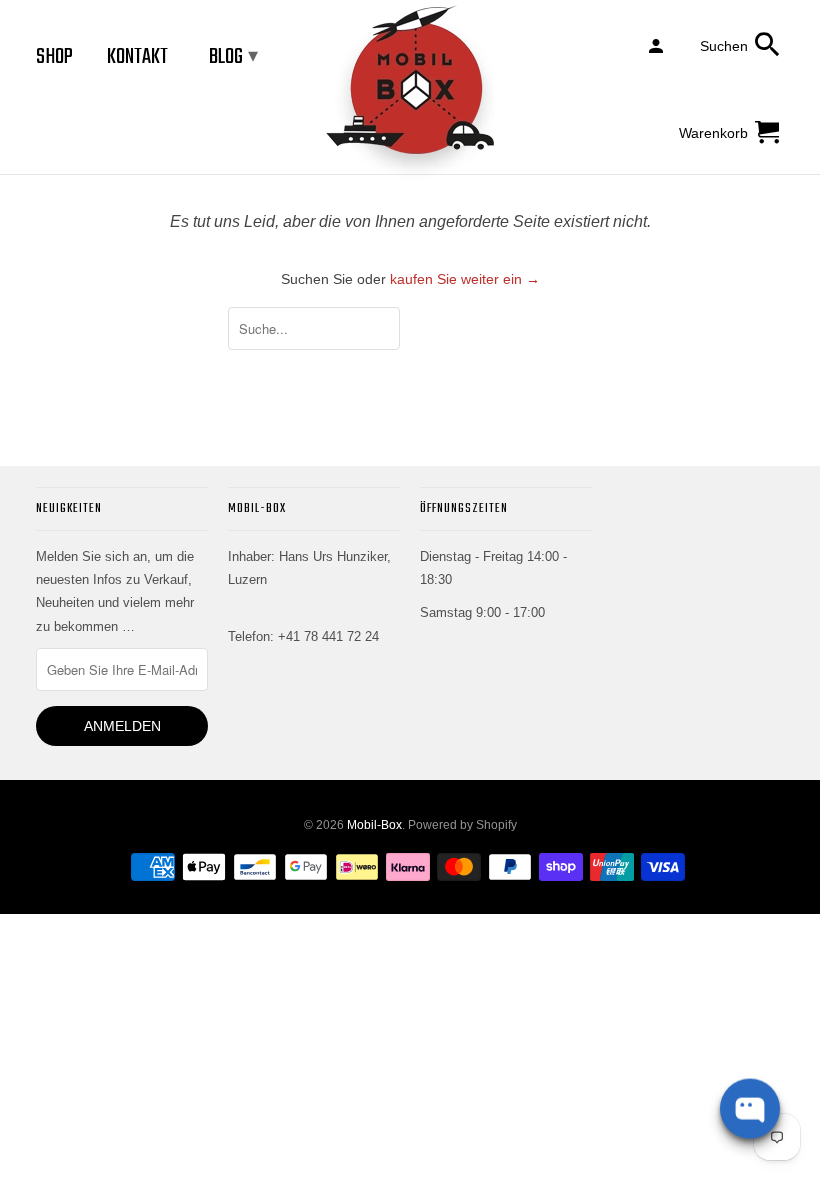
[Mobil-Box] (410, 93)
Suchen (724, 46)
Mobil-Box (374, 825)
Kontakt (137, 57)
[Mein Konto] (657, 45)
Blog (233, 57)
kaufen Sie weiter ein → (465, 279)
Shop (54, 57)
